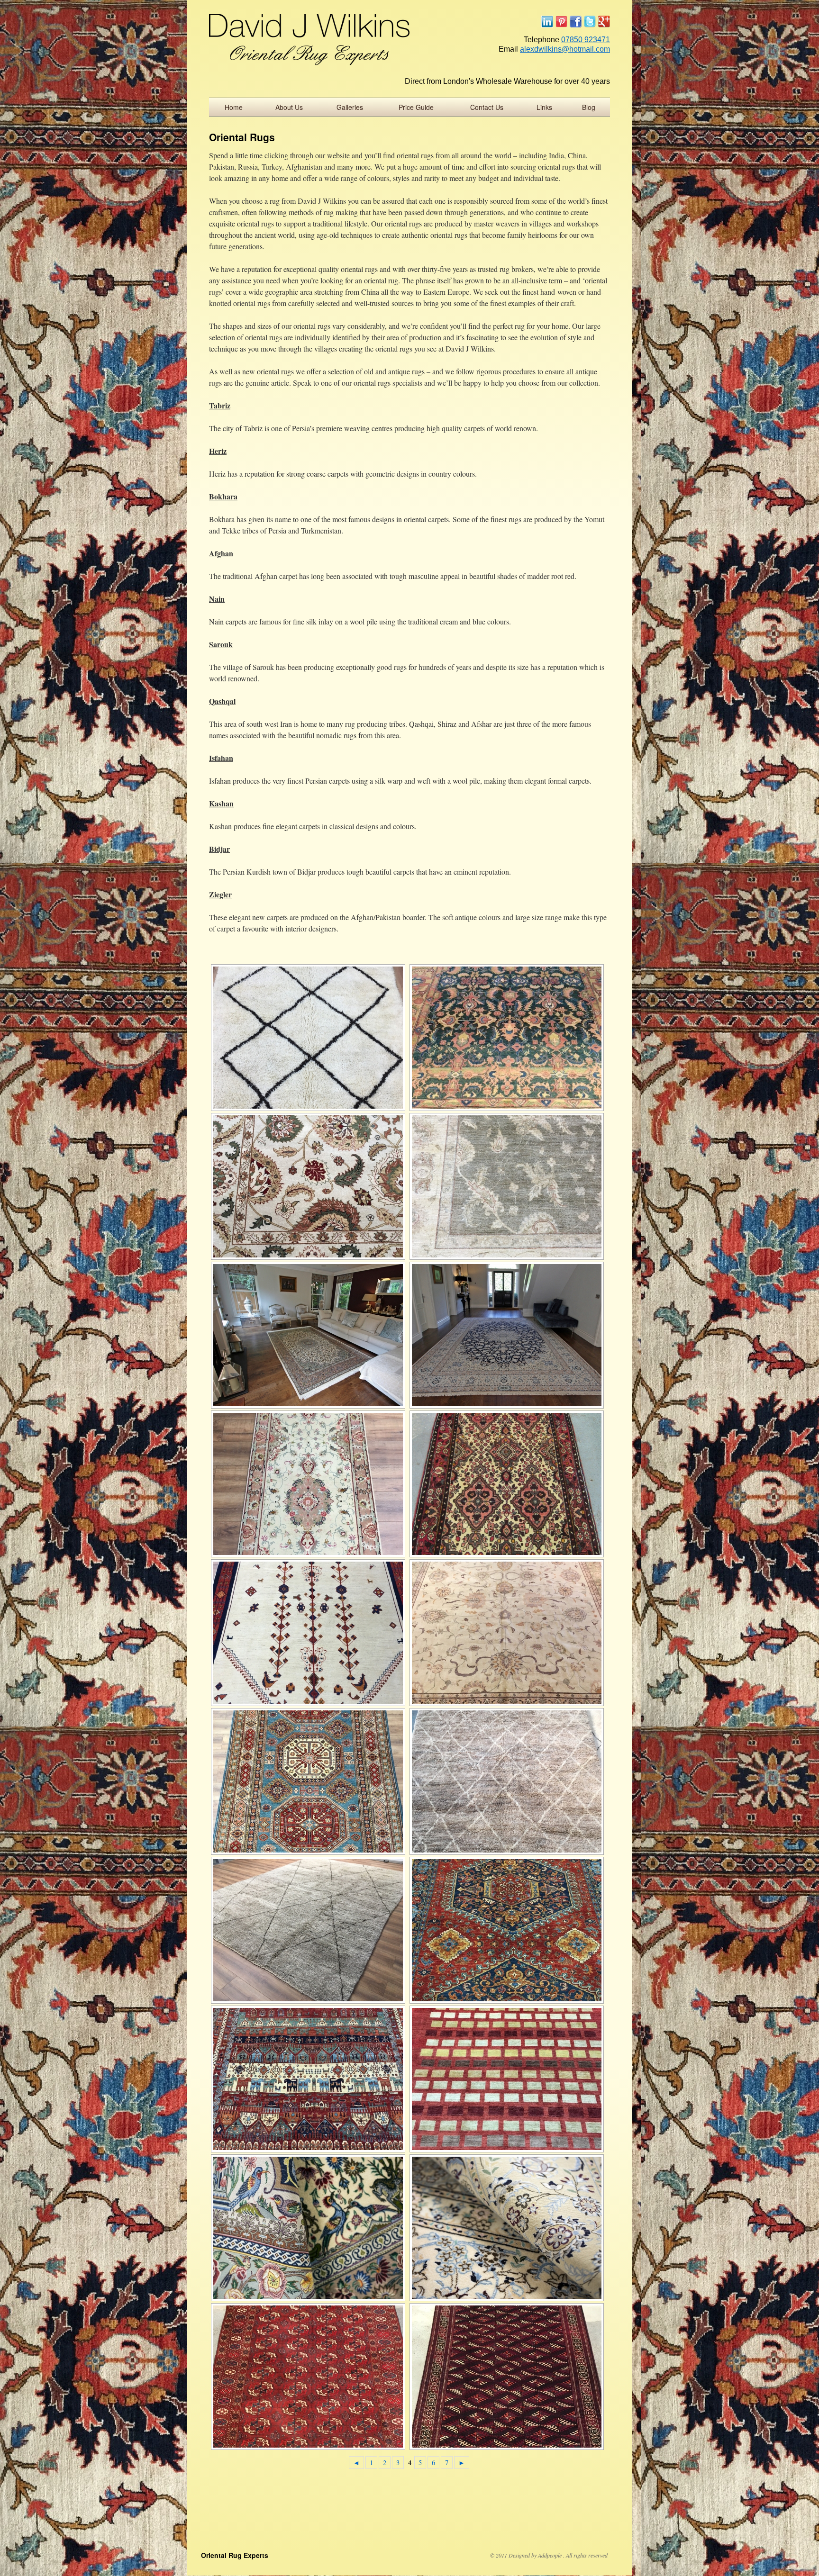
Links (544, 107)
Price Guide (416, 107)
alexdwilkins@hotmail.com (565, 49)
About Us (289, 107)
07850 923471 (586, 40)
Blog (589, 107)
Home (234, 107)
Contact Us (487, 107)
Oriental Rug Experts (235, 2555)
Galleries (350, 107)
